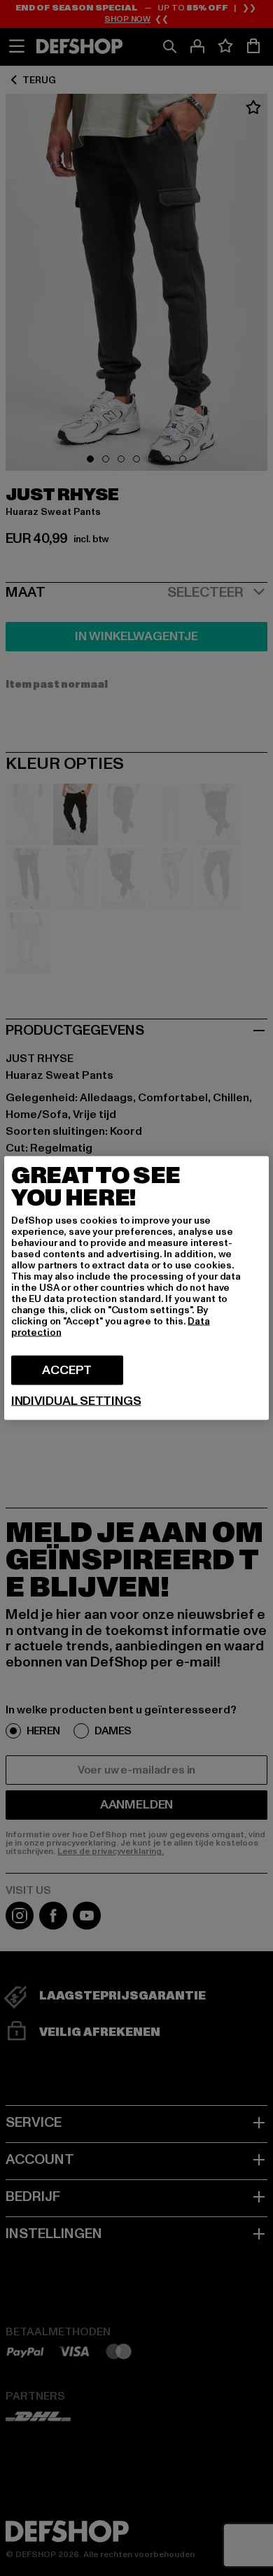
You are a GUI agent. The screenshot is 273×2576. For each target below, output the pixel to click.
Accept (67, 1370)
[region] (136, 1288)
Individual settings (76, 1401)
